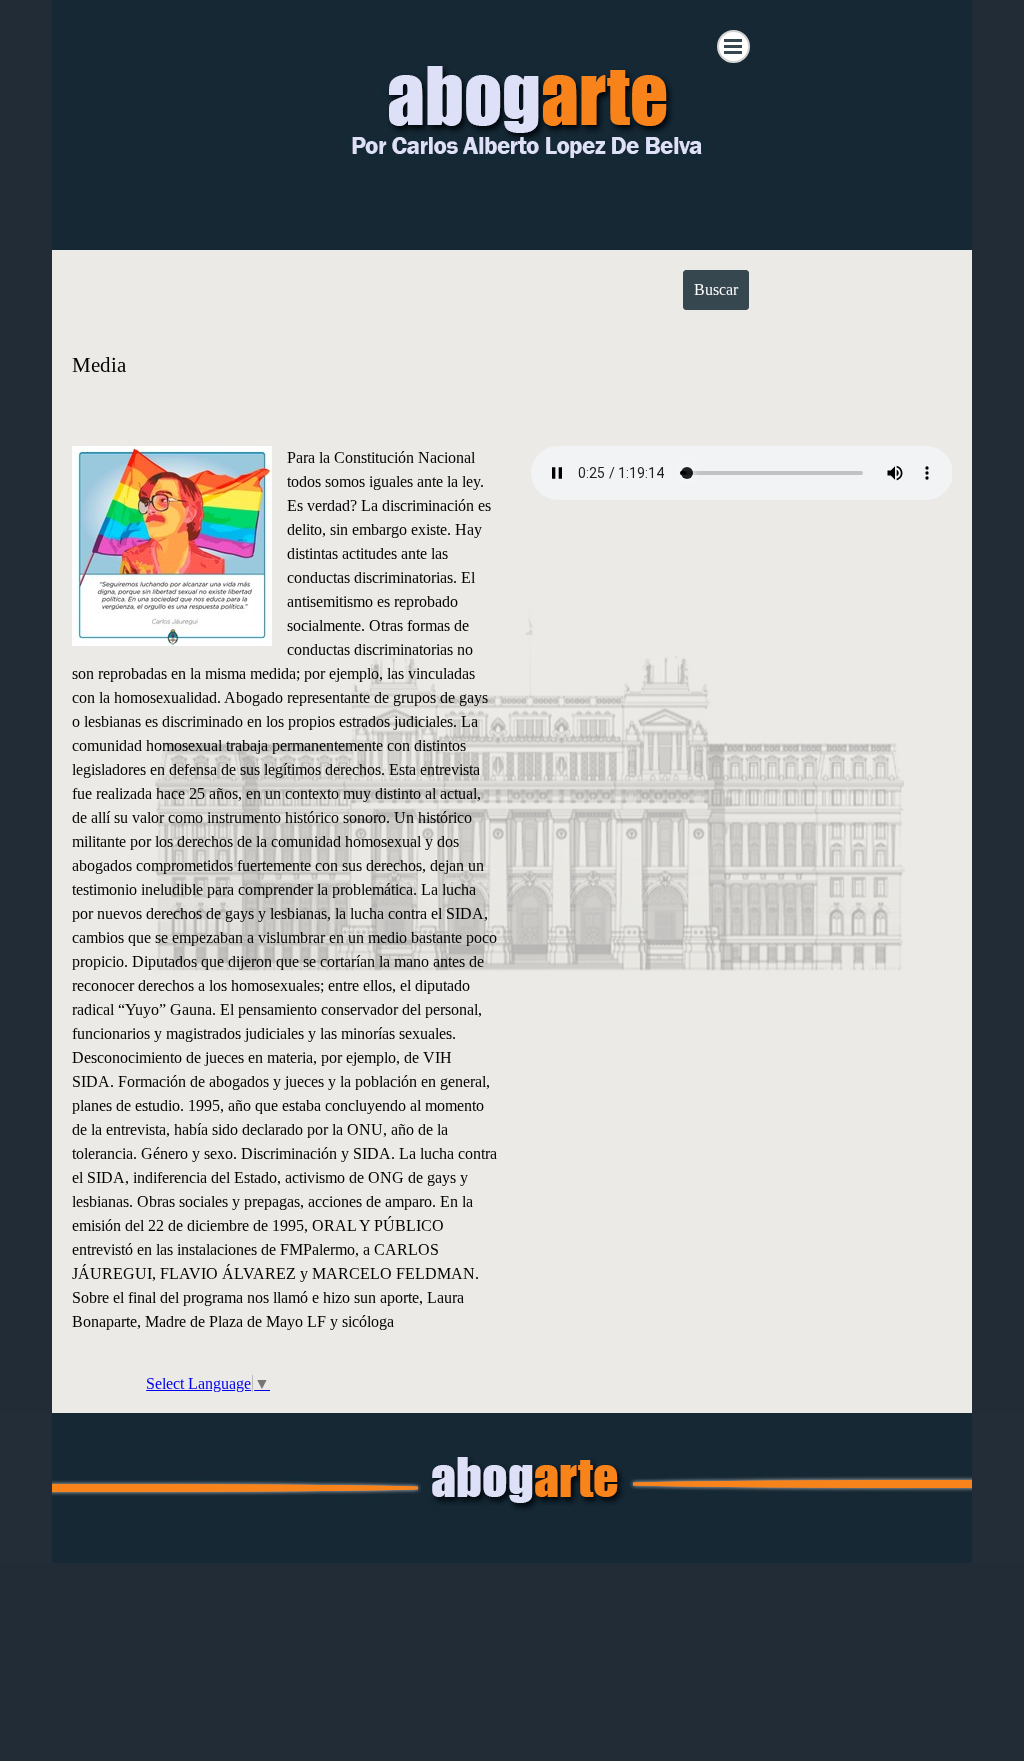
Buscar (716, 289)
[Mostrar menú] (733, 46)
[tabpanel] (512, 378)
